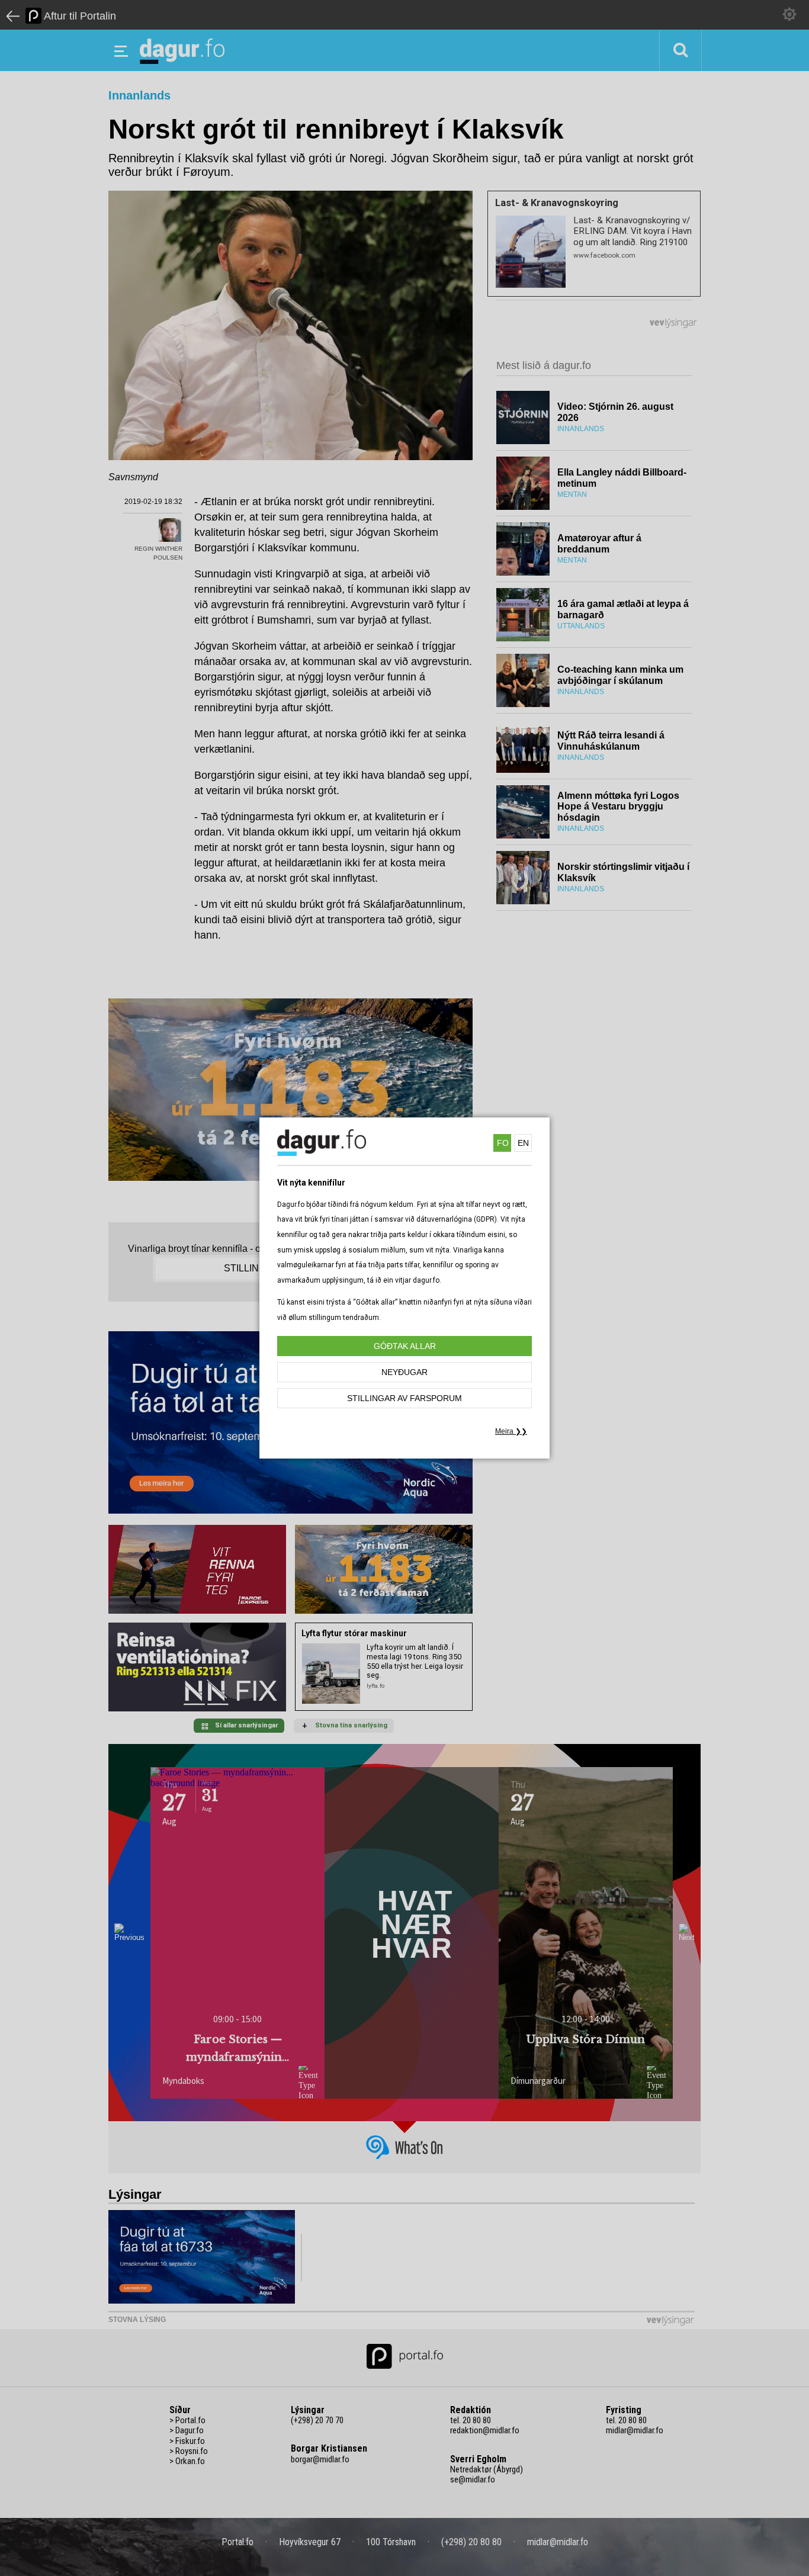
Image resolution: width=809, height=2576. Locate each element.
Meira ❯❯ (511, 1431)
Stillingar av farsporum (404, 1398)
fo (503, 1143)
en (523, 1143)
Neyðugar (404, 1372)
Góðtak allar (405, 1346)
